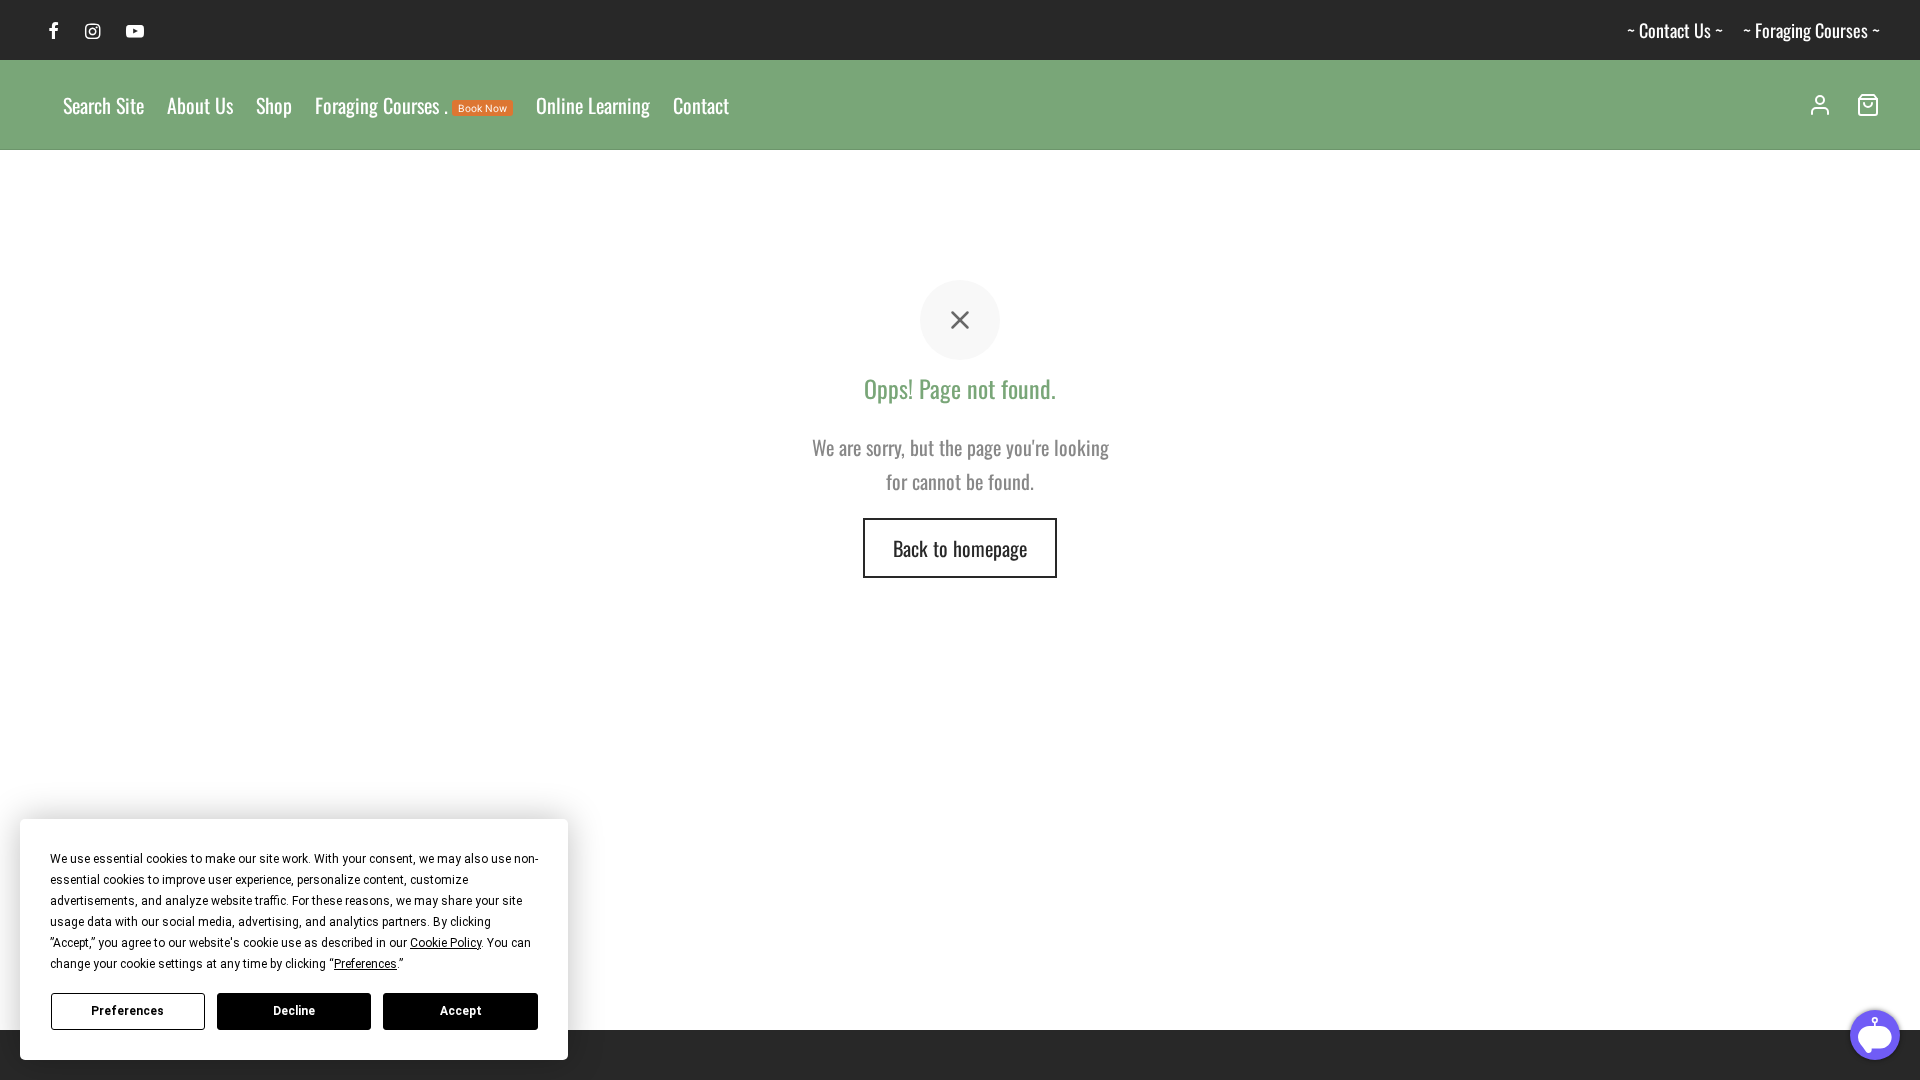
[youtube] (135, 31)
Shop (274, 105)
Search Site (103, 105)
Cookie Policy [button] (445, 943)
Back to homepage (960, 548)
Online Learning (593, 105)
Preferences (127, 1011)
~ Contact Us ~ (1675, 30)
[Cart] (1868, 105)
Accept (461, 1011)
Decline (294, 1011)
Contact (701, 105)
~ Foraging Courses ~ (1811, 30)
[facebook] (53, 31)
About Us (200, 105)
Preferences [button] (365, 964)
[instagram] (92, 31)
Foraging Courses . (411, 105)
